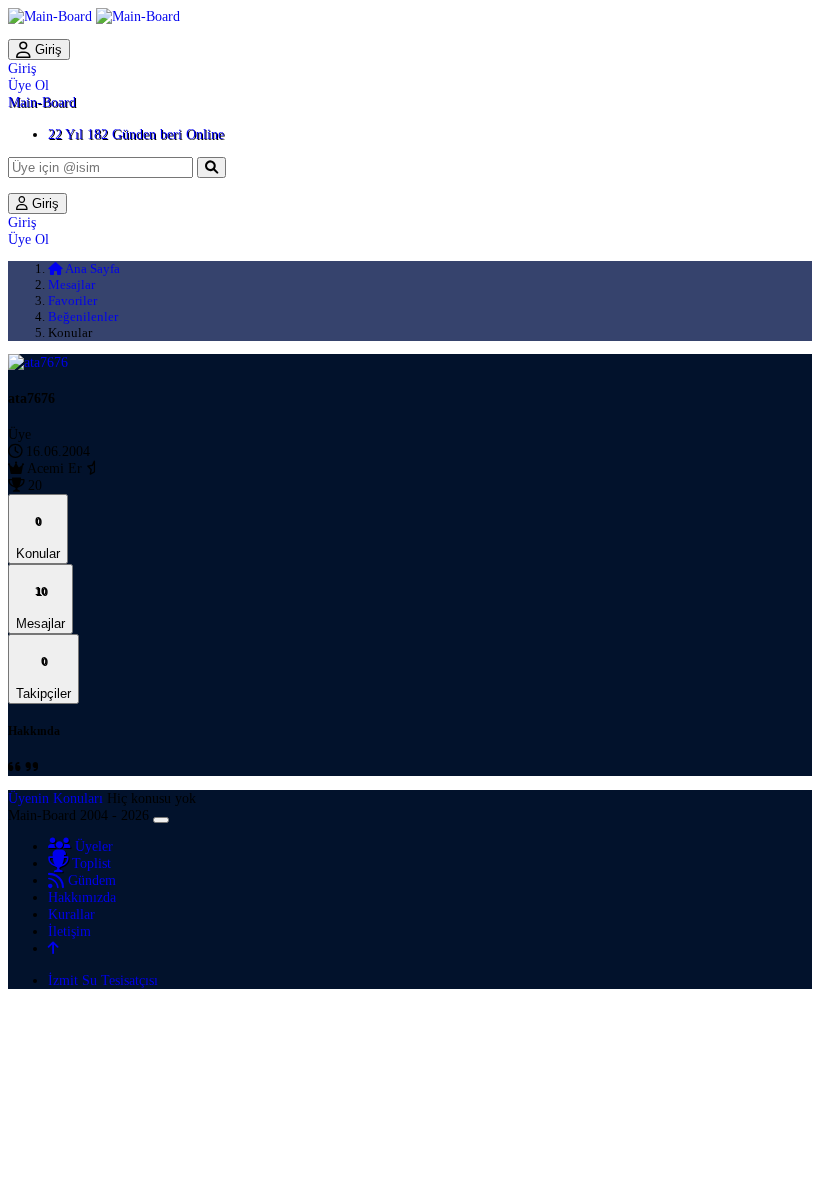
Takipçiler (43, 677)
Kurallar (71, 914)
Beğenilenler (83, 316)
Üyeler (92, 846)
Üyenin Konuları (55, 798)
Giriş (46, 49)
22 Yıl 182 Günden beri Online (136, 134)
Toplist (89, 863)
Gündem (90, 880)
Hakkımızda (82, 897)
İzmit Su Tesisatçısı (103, 980)
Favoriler (72, 300)
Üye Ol (28, 85)
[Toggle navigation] (161, 820)
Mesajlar (71, 284)
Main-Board (42, 102)
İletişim (69, 931)
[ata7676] (38, 362)
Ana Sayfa (91, 268)
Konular (38, 537)
